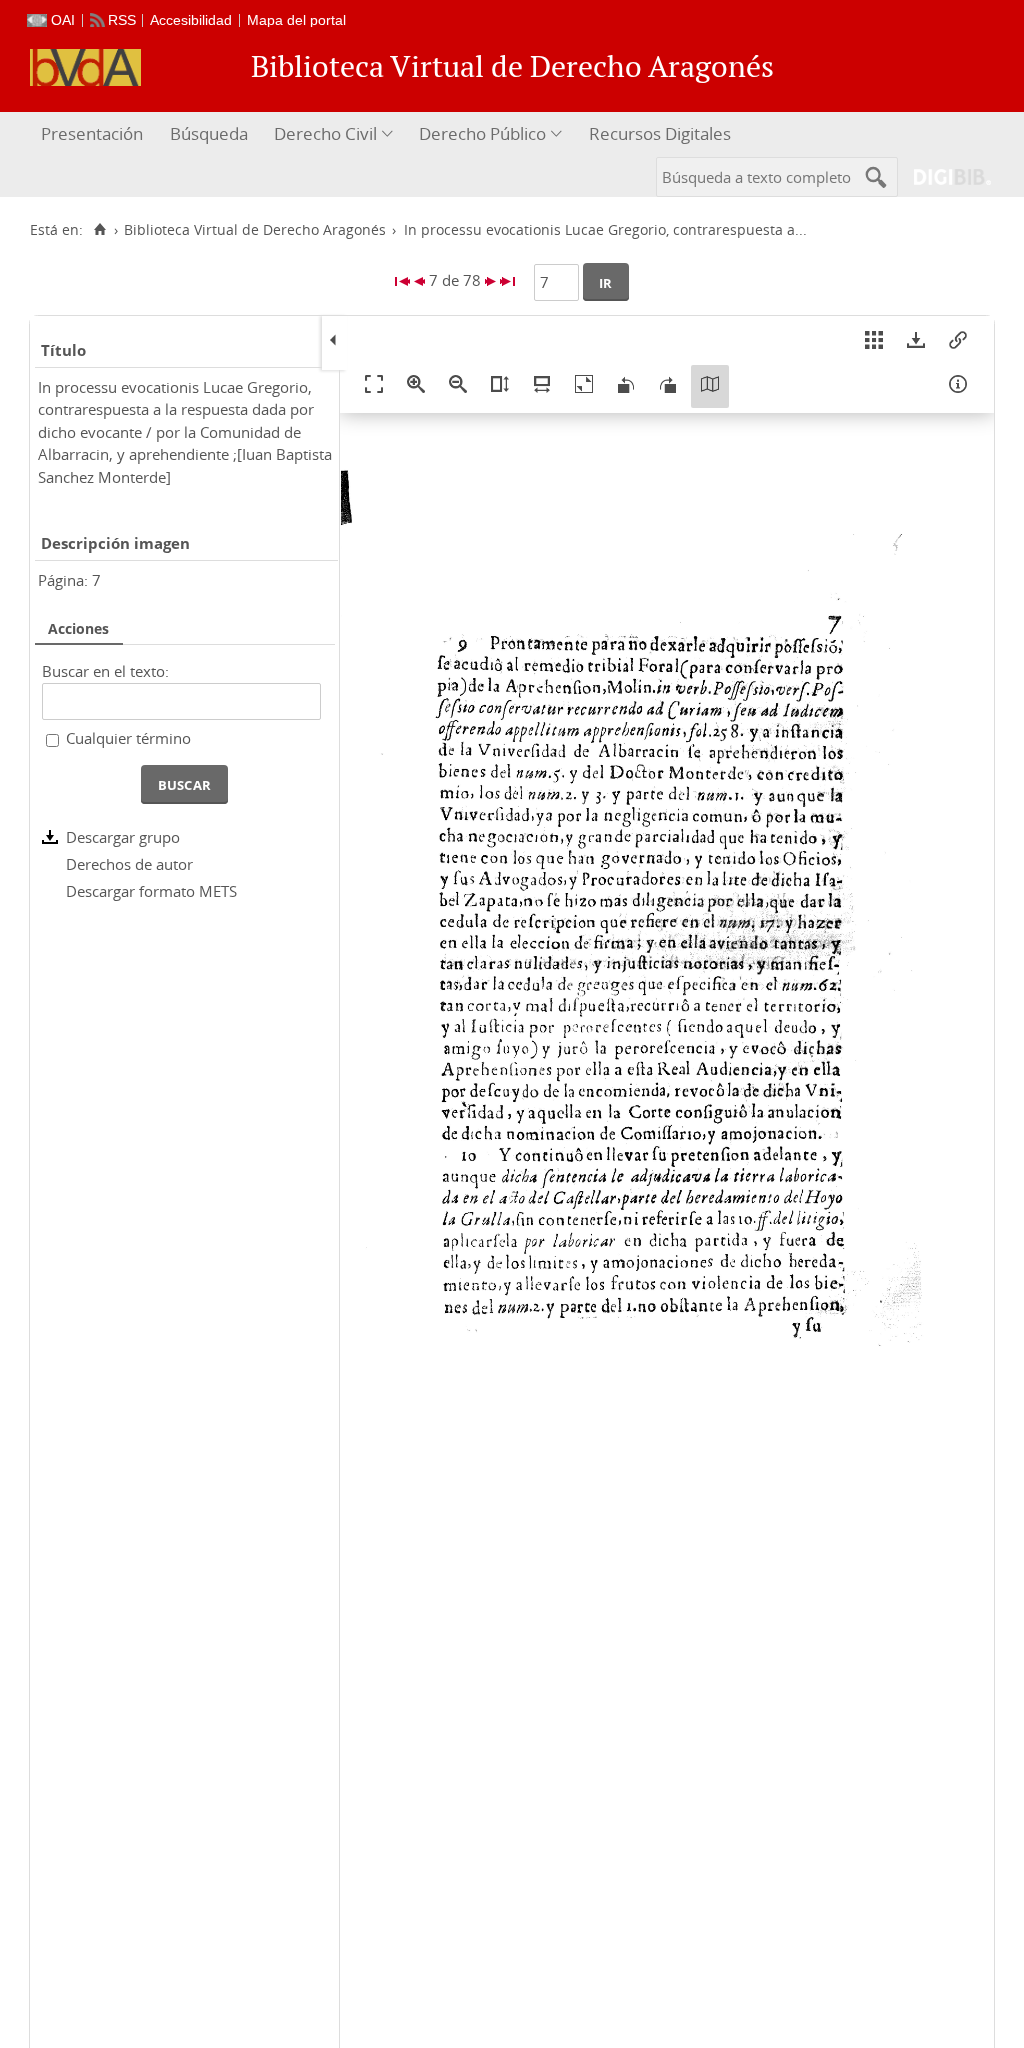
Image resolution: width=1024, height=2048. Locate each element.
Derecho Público (482, 133)
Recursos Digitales (660, 133)
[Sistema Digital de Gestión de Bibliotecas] (944, 176)
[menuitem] (94, 134)
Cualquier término (128, 738)
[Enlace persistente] (958, 343)
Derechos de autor (129, 864)
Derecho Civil (325, 133)
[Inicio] (99, 230)
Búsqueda (209, 133)
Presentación (92, 133)
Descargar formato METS (151, 891)
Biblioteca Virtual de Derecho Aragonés (255, 230)
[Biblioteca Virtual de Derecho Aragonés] (85, 67)
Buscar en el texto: (105, 671)
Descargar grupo (123, 837)
